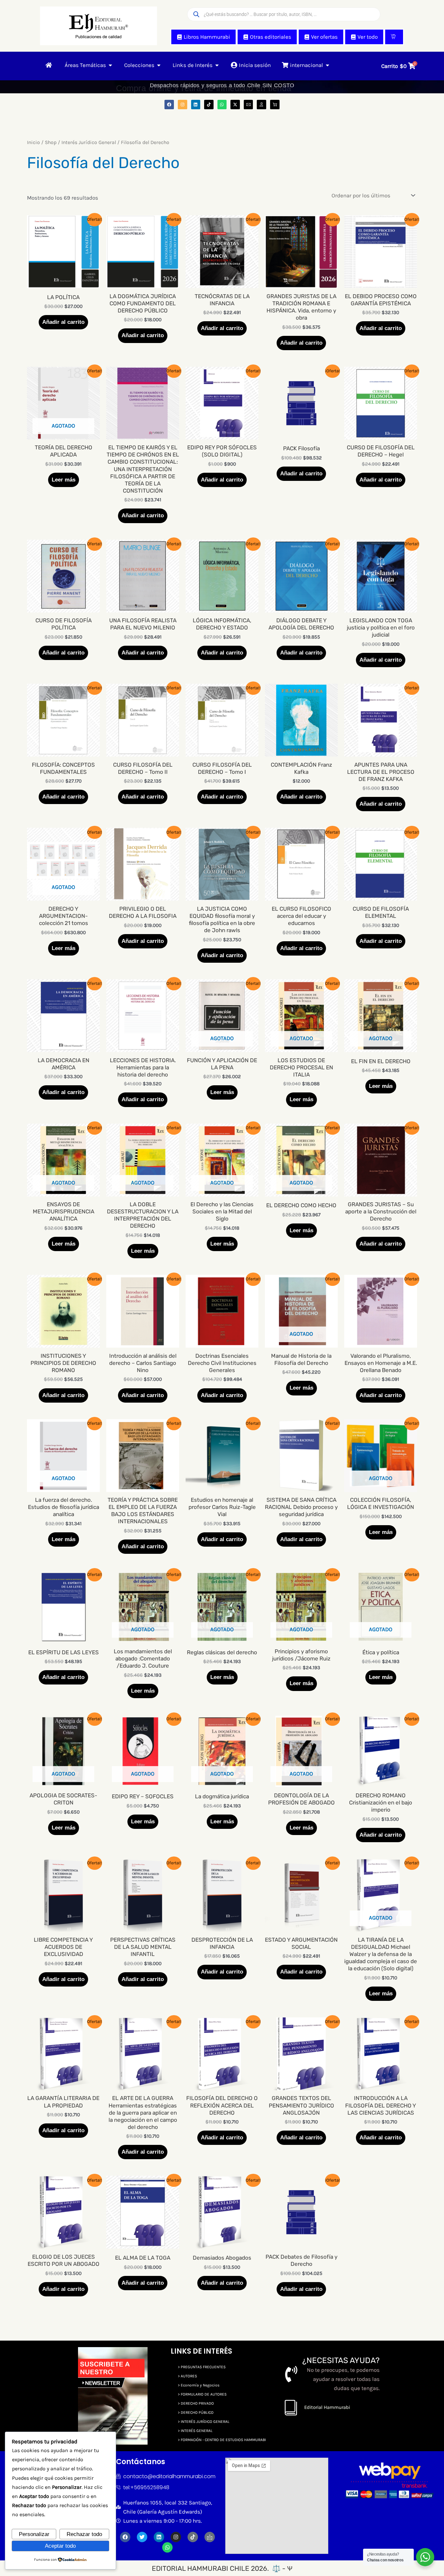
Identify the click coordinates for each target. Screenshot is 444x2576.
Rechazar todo (84, 2534)
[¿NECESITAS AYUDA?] (291, 2374)
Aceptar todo (60, 2546)
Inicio (33, 142)
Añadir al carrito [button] (63, 322)
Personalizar (34, 2534)
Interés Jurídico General (89, 142)
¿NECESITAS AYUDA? (341, 2360)
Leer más (64, 480)
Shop (51, 142)
